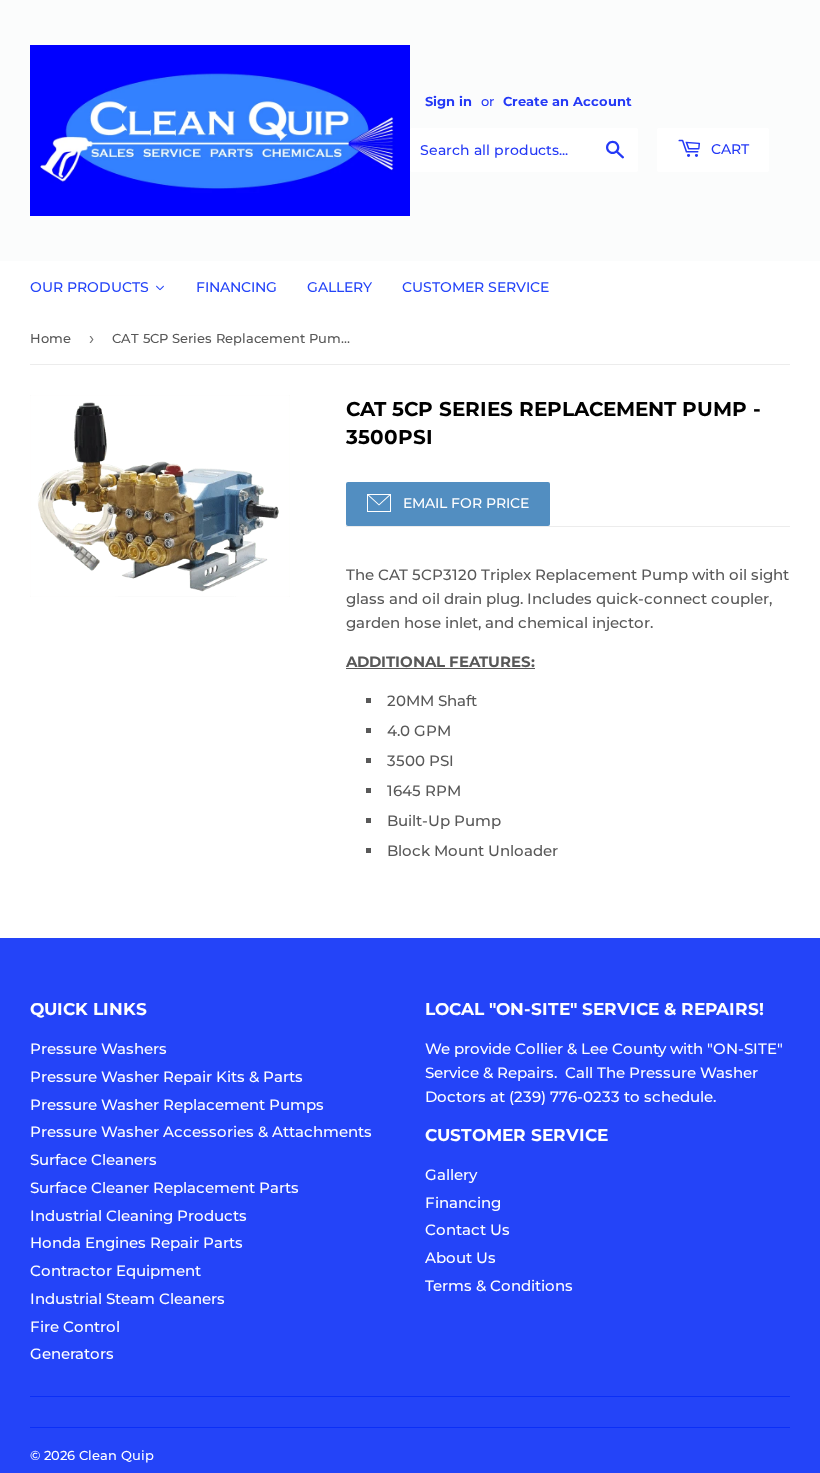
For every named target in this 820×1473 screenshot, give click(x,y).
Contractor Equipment (115, 1270)
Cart (728, 149)
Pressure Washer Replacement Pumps (177, 1104)
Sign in (448, 101)
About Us (460, 1257)
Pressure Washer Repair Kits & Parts (166, 1076)
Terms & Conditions (499, 1285)
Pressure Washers (98, 1048)
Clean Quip (116, 1455)
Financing (463, 1202)
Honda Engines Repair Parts (136, 1242)
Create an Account (567, 101)
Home (50, 338)
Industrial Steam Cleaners (127, 1298)
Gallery (451, 1174)
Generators (72, 1353)
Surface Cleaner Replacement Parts (164, 1187)
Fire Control (75, 1326)
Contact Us (467, 1229)
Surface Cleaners (93, 1159)
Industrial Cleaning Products (138, 1215)
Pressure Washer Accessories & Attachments (201, 1131)
